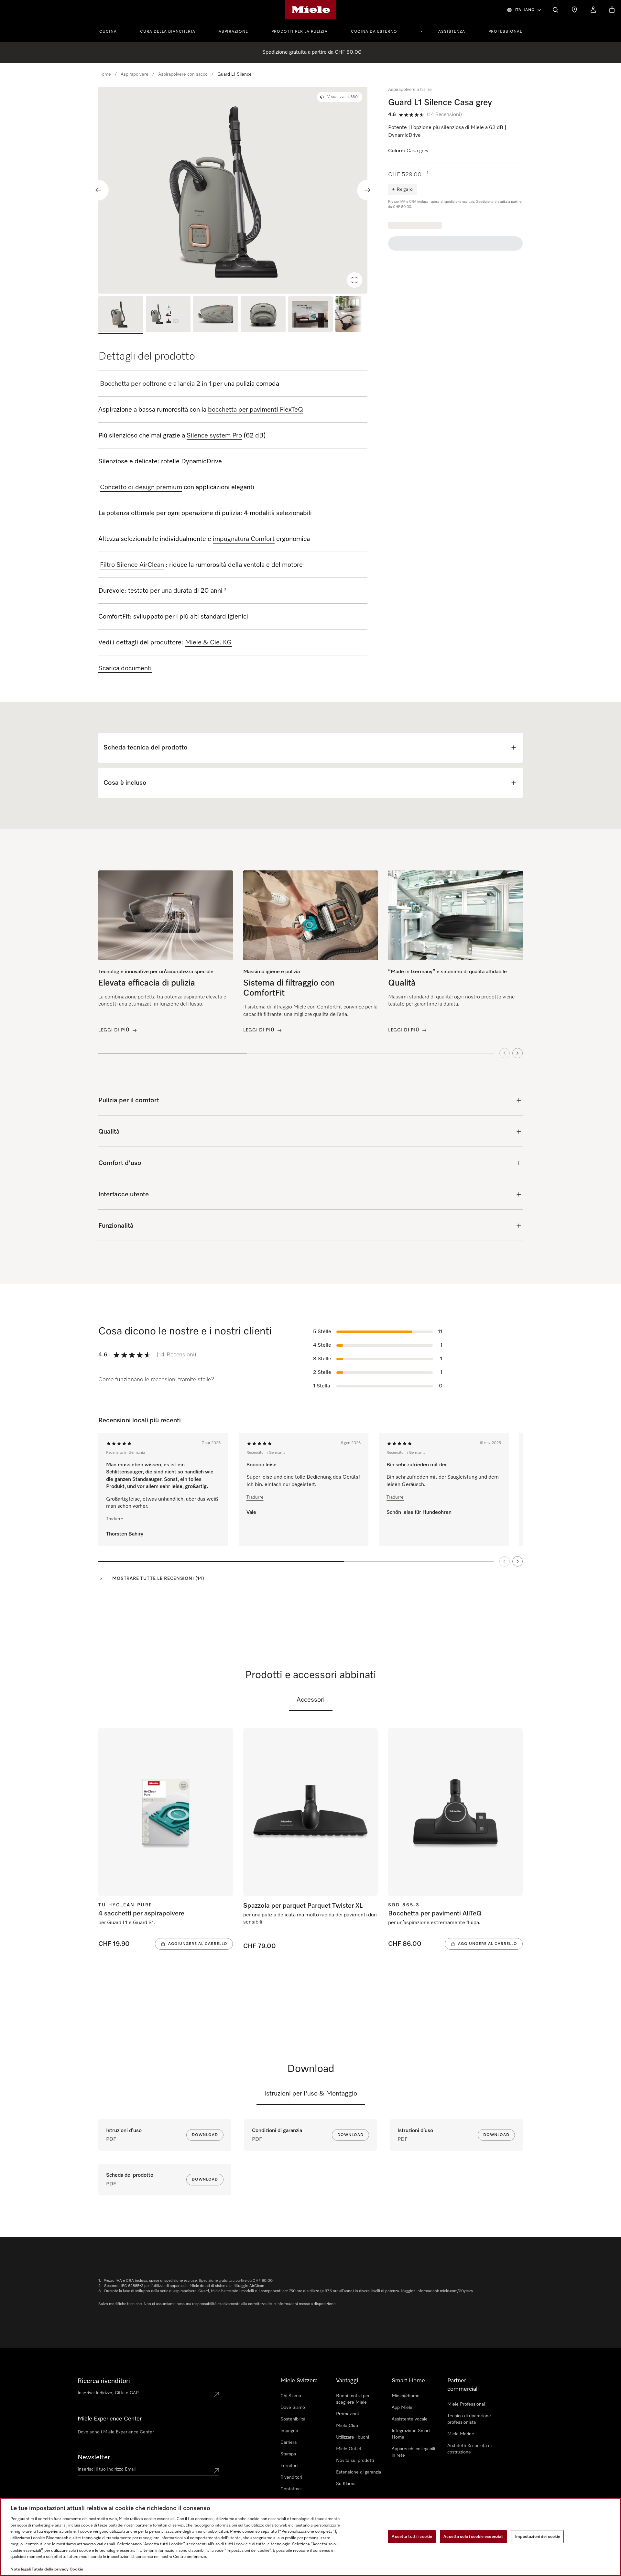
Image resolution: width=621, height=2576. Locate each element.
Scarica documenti (125, 668)
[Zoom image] (354, 280)
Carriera (289, 2442)
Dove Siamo (293, 2408)
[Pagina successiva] (517, 1561)
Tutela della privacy (50, 2569)
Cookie (76, 2569)
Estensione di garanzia (359, 2472)
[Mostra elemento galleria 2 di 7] (168, 315)
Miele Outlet (349, 2449)
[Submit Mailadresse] (216, 2471)
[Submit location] (216, 2394)
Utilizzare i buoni (353, 2437)
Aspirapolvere (135, 74)
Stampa (288, 2454)
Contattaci (291, 2489)
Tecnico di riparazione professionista (469, 2419)
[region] (233, 190)
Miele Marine (461, 2434)
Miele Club (347, 2426)
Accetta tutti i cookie (412, 2536)
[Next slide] (367, 190)
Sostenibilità (293, 2419)
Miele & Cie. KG (208, 642)
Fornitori (289, 2466)
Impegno (289, 2431)
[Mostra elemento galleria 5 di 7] (311, 315)
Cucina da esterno (374, 32)
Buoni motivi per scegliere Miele (353, 2399)
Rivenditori (291, 2477)
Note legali (21, 2569)
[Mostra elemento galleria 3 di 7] (216, 315)
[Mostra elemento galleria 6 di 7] (358, 315)
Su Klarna (346, 2484)
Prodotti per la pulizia (300, 32)
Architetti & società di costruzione (469, 2449)
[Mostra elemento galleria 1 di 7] (121, 315)
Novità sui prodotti (355, 2461)
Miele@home (406, 2396)
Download (205, 2135)
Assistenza (452, 32)
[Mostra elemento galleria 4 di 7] (263, 315)
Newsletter (94, 2457)
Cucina (108, 32)
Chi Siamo (291, 2396)
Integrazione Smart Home (411, 2434)
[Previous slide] (98, 190)
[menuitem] (112, 31)
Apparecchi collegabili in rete (413, 2452)
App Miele (402, 2408)
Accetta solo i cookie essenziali (473, 2536)
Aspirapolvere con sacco (183, 74)
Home (105, 74)
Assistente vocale (410, 2419)
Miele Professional (466, 2404)
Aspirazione (233, 32)
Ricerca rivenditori (104, 2381)
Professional (505, 32)
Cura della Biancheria (168, 32)
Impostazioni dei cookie (537, 2536)
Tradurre (115, 1519)
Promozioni (347, 2414)
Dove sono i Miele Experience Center (116, 2432)
